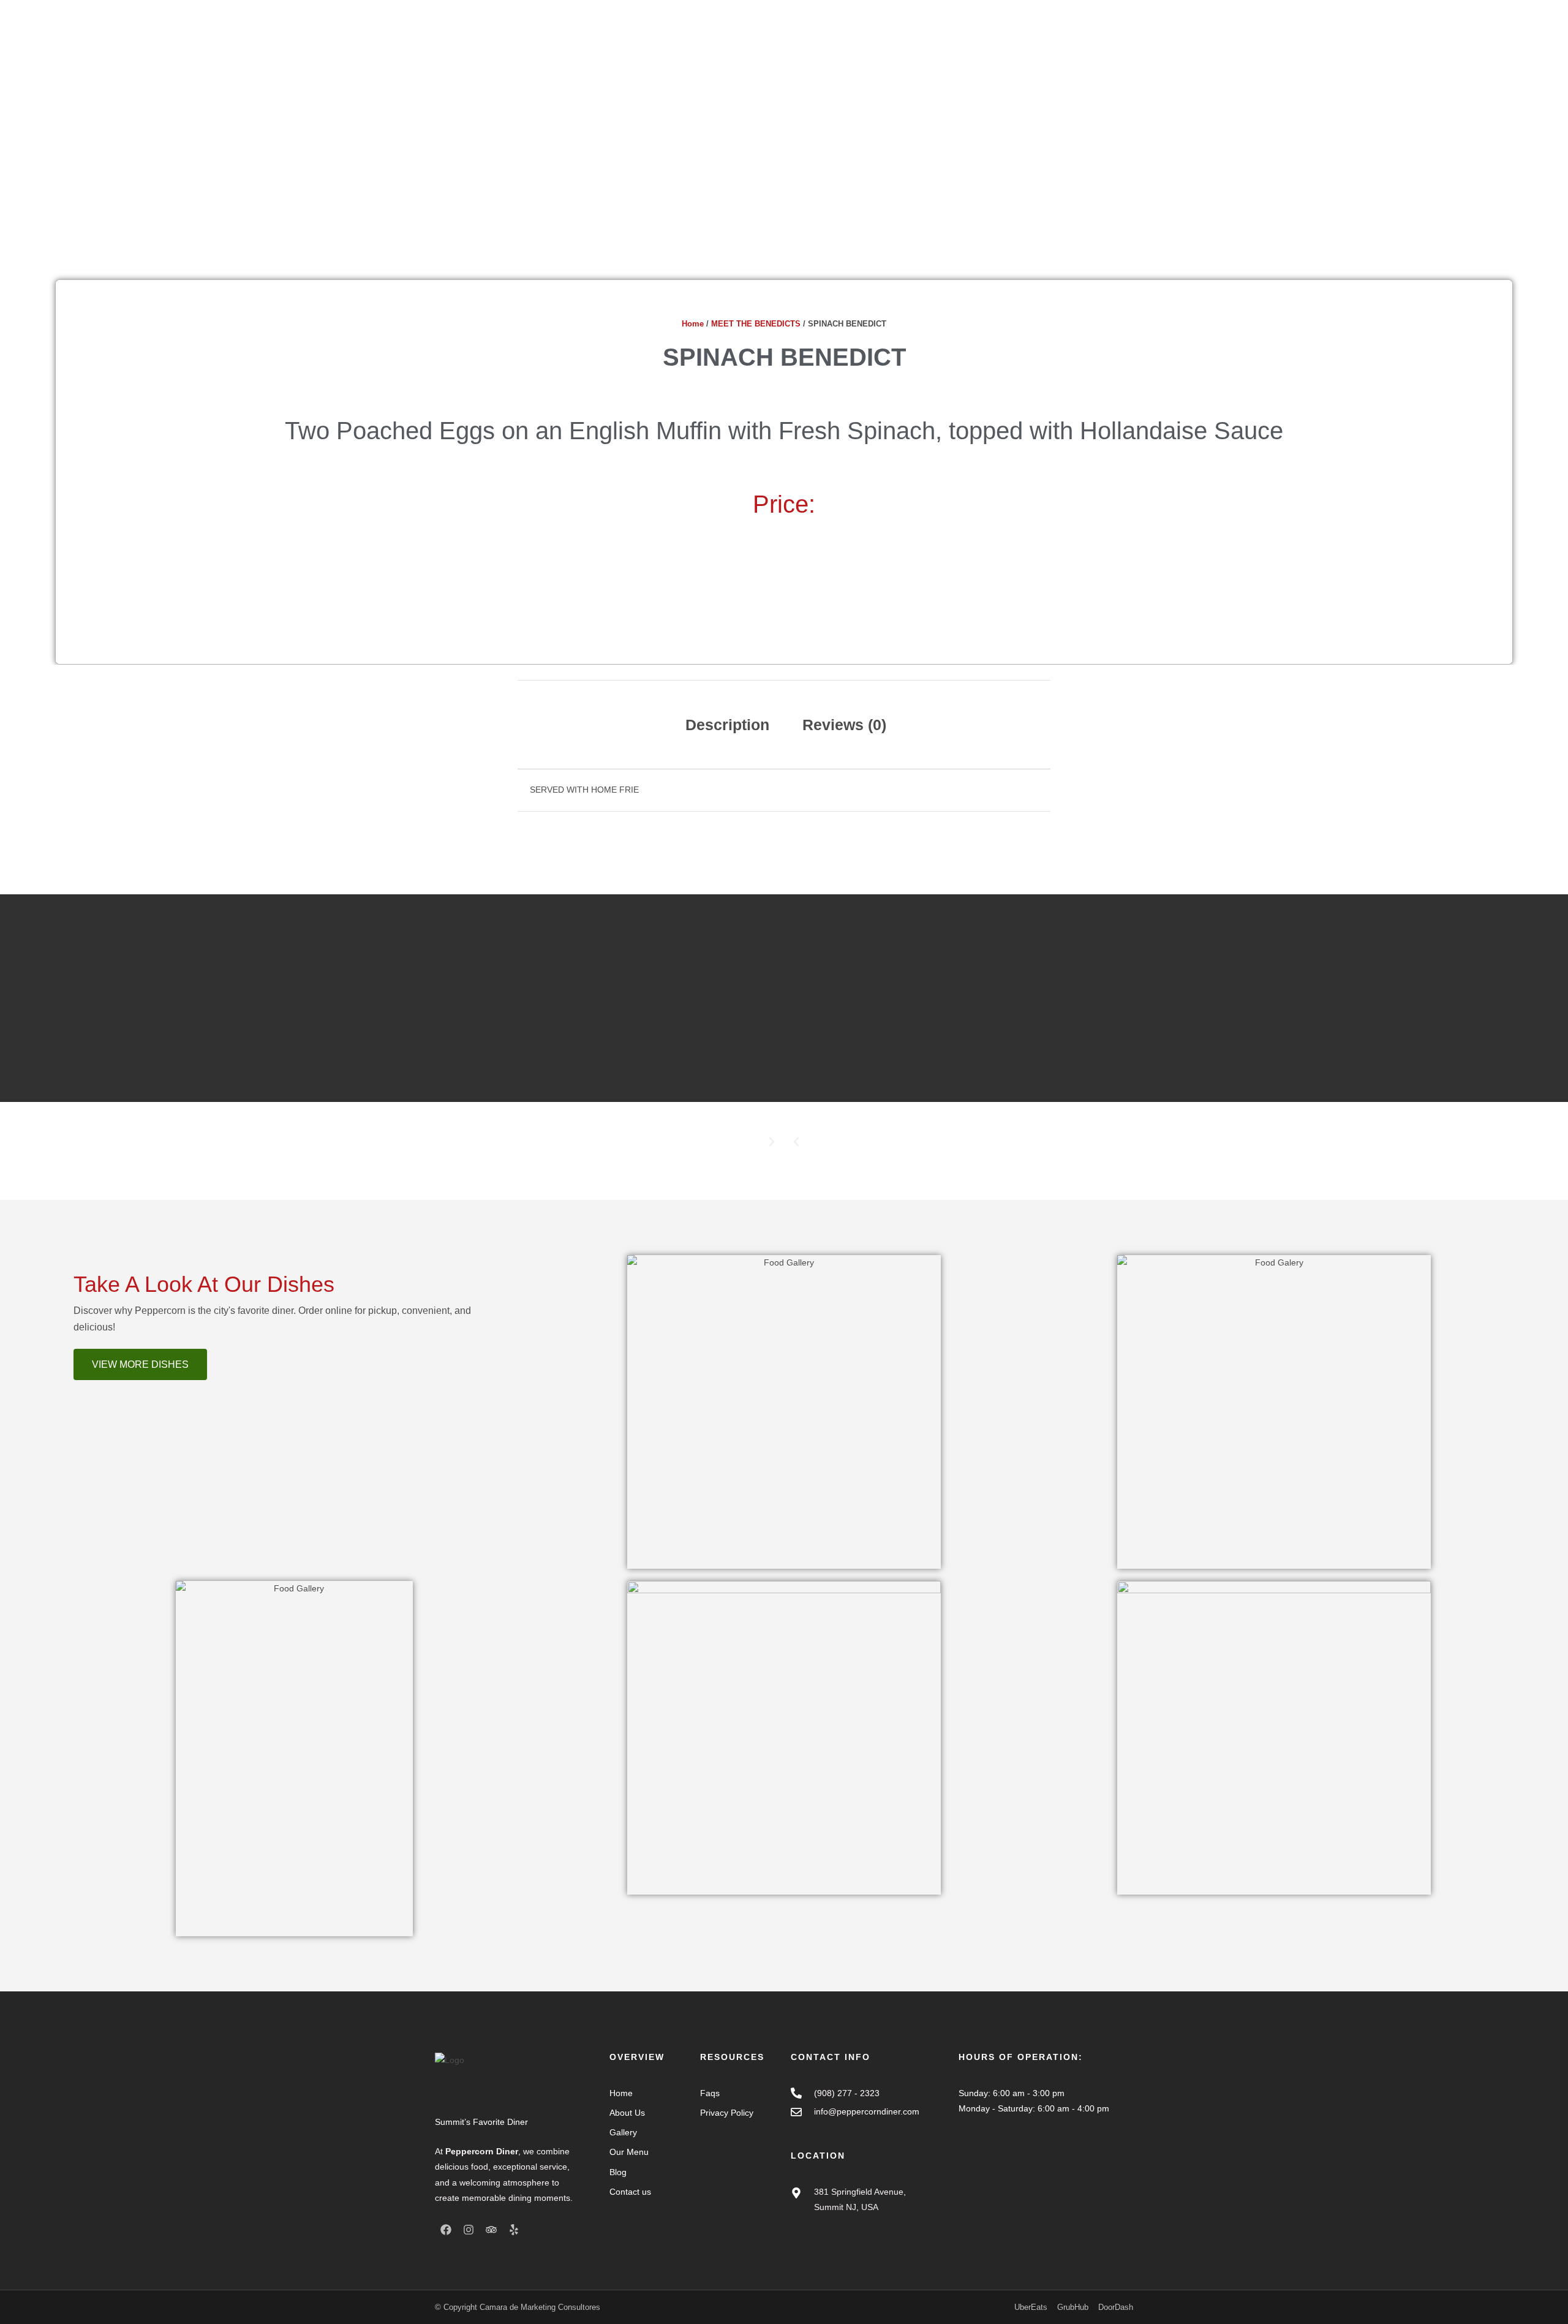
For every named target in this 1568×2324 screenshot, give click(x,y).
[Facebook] (446, 2230)
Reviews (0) (844, 725)
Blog (943, 47)
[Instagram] (469, 2230)
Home (778, 47)
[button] (796, 1142)
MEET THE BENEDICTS (756, 324)
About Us (823, 47)
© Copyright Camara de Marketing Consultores (518, 2307)
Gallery (906, 47)
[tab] (727, 725)
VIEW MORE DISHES (140, 1364)
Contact (981, 47)
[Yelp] (514, 2230)
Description (727, 725)
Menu (866, 47)
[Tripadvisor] (491, 2230)
